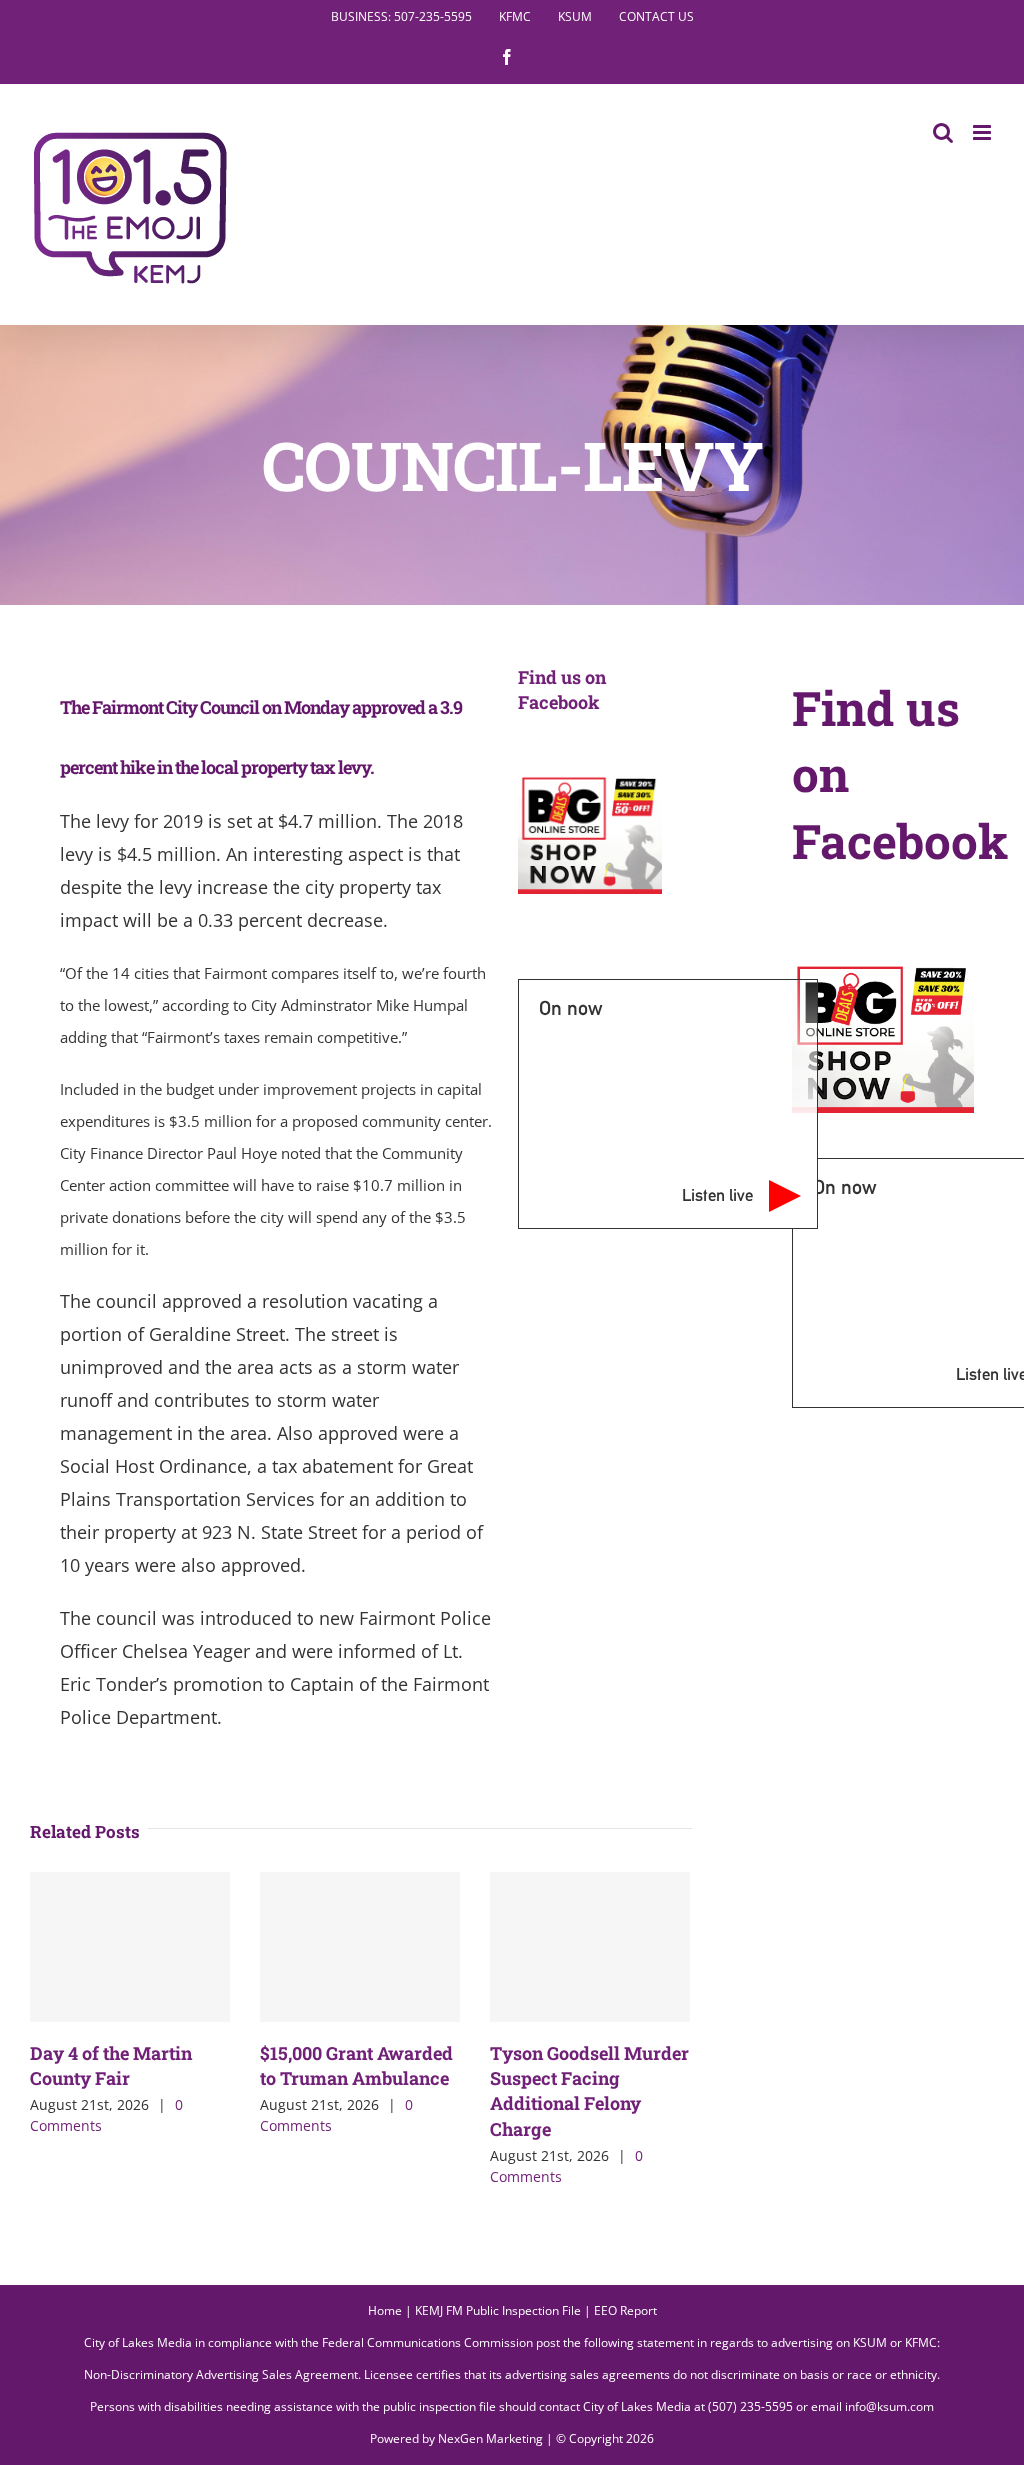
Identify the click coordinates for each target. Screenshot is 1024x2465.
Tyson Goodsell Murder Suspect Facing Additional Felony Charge (589, 2091)
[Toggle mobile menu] (983, 132)
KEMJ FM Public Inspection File (498, 2310)
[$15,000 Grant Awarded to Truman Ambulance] (360, 1947)
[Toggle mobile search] (943, 132)
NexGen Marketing (490, 2438)
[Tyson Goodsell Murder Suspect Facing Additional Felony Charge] (590, 1947)
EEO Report (625, 2310)
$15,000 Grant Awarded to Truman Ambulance (356, 2065)
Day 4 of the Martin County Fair (111, 2065)
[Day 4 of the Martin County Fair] (130, 1947)
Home (385, 2310)
